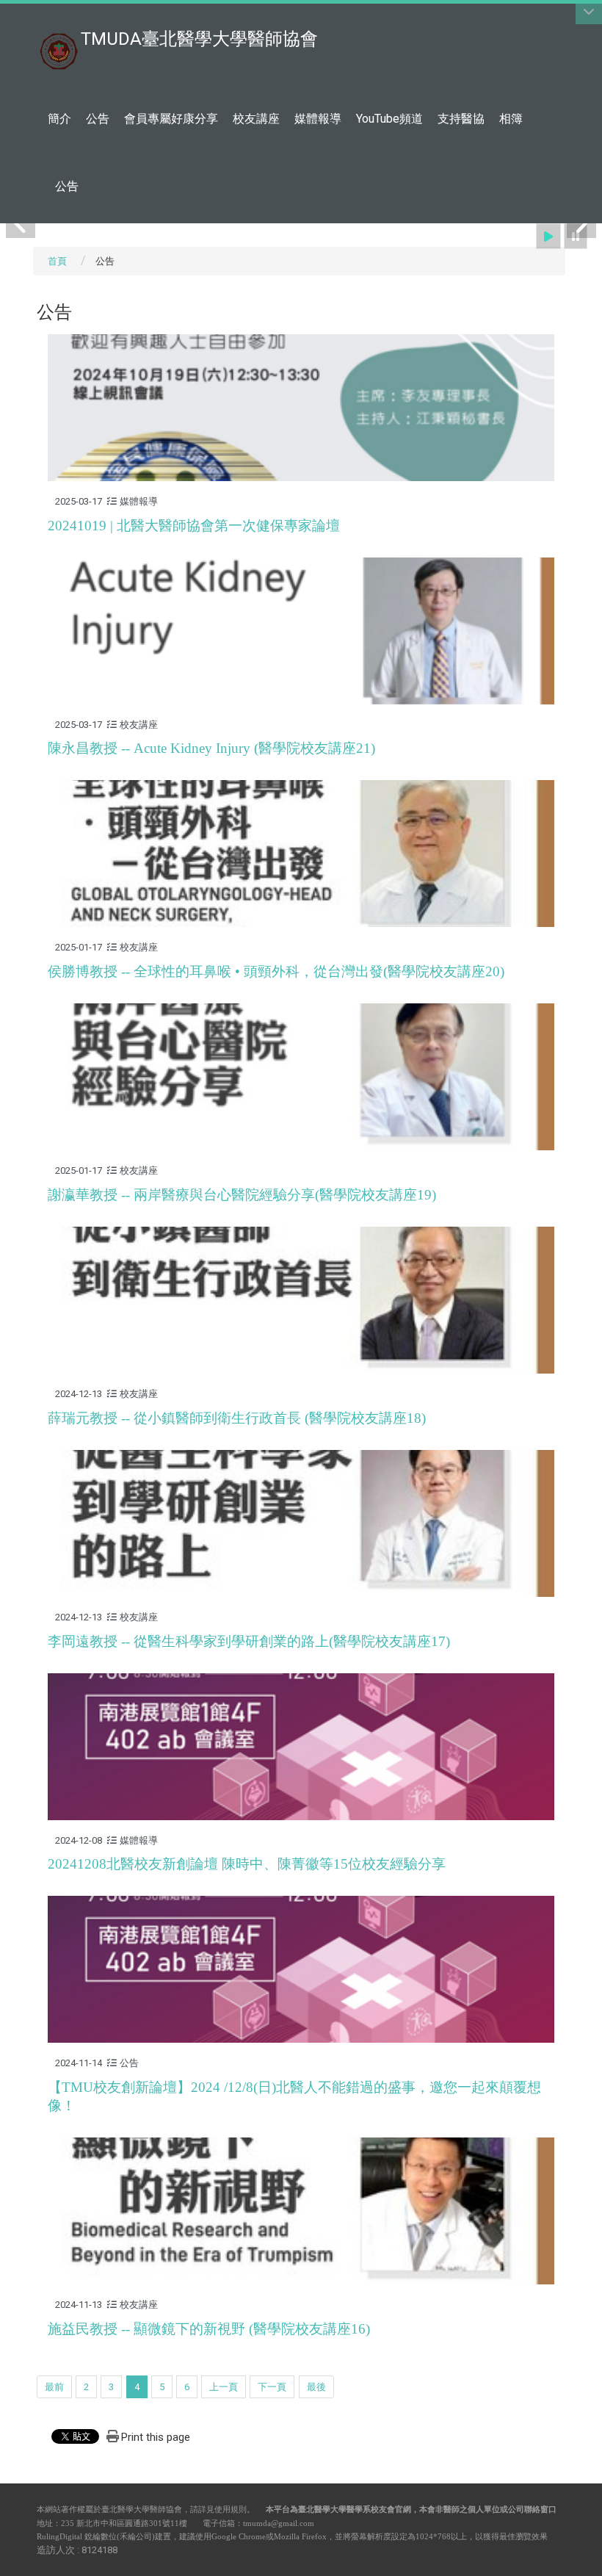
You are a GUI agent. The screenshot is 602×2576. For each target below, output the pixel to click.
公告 (98, 119)
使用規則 (231, 2509)
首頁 (57, 261)
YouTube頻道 (389, 119)
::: (558, 18)
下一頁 (272, 2387)
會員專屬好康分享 (171, 119)
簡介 (59, 119)
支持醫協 (461, 119)
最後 (316, 2387)
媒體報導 (318, 119)
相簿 (511, 119)
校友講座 (256, 119)
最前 (54, 2387)
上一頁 (224, 2387)
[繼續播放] (548, 236)
